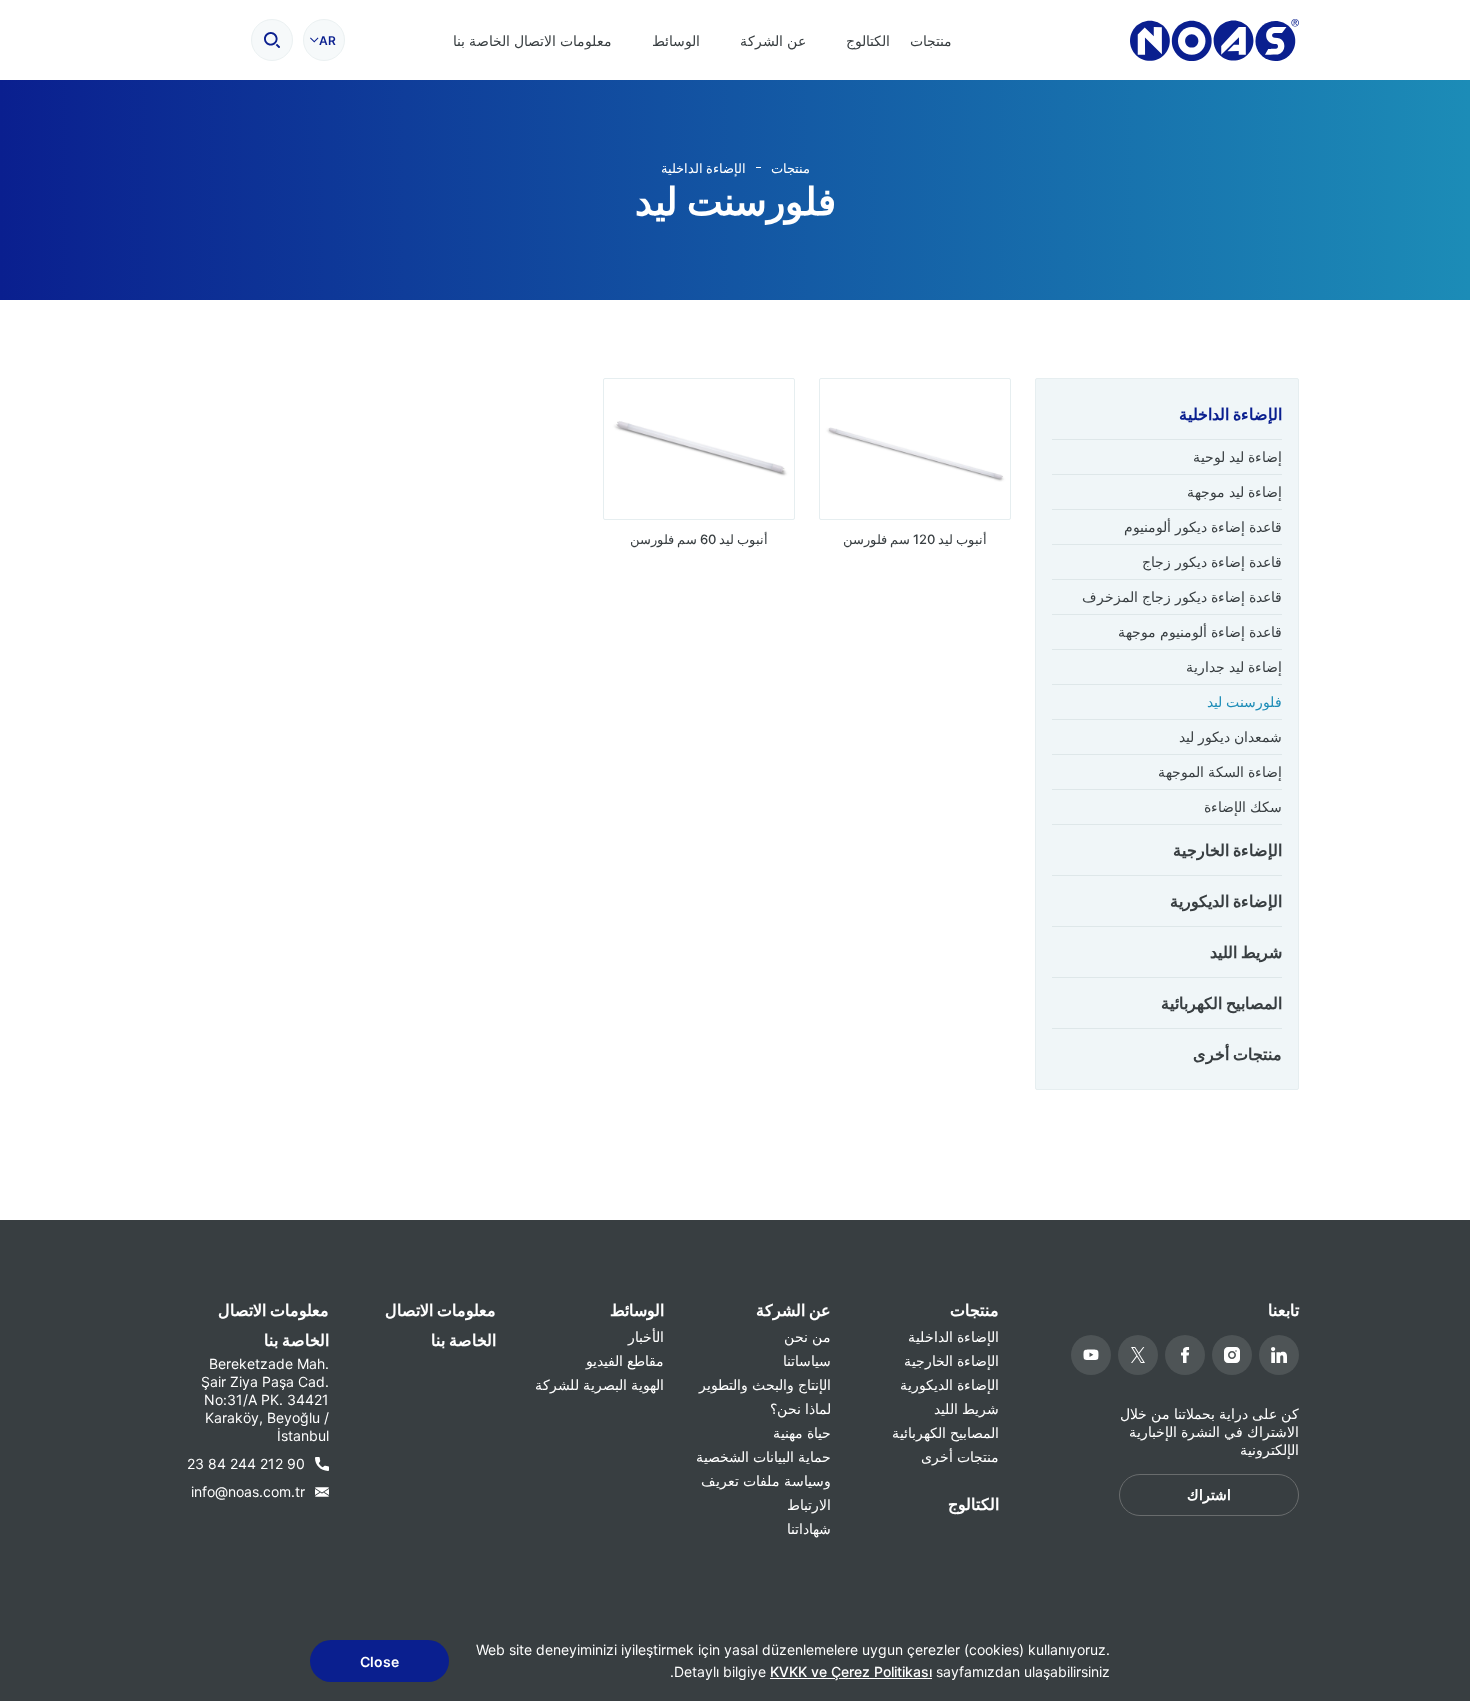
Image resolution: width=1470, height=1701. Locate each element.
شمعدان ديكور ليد (1230, 736)
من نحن (807, 1336)
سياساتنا (807, 1360)
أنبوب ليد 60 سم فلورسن (699, 539)
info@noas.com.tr (248, 1491)
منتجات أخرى (1237, 1054)
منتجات (931, 40)
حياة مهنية (802, 1432)
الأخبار (646, 1336)
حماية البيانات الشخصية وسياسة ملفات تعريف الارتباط (763, 1480)
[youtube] (1091, 1355)
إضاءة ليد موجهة (1234, 491)
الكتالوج (868, 40)
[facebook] (1185, 1355)
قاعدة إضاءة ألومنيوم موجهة (1200, 631)
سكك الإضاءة (1243, 806)
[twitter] (1138, 1355)
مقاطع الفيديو (625, 1360)
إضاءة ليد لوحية (1237, 456)
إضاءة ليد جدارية (1234, 666)
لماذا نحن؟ (800, 1408)
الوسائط (676, 40)
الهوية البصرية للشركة (599, 1384)
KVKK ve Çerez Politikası (851, 1671)
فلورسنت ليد (1244, 701)
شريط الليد (1246, 952)
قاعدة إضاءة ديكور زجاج (1212, 561)
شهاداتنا (809, 1528)
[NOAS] (1214, 40)
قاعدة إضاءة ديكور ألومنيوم (1203, 526)
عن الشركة (773, 40)
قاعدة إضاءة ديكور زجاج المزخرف (1182, 596)
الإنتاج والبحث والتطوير (765, 1384)
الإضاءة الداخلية (703, 168)
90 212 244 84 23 (246, 1463)
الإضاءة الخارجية (1227, 850)
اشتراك (1209, 1494)
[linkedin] (1279, 1355)
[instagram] (1232, 1355)
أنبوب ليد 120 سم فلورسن (915, 539)
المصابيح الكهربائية (1221, 1003)
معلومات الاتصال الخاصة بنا (532, 40)
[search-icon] (272, 40)
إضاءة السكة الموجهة (1220, 771)
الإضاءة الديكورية (1226, 901)
